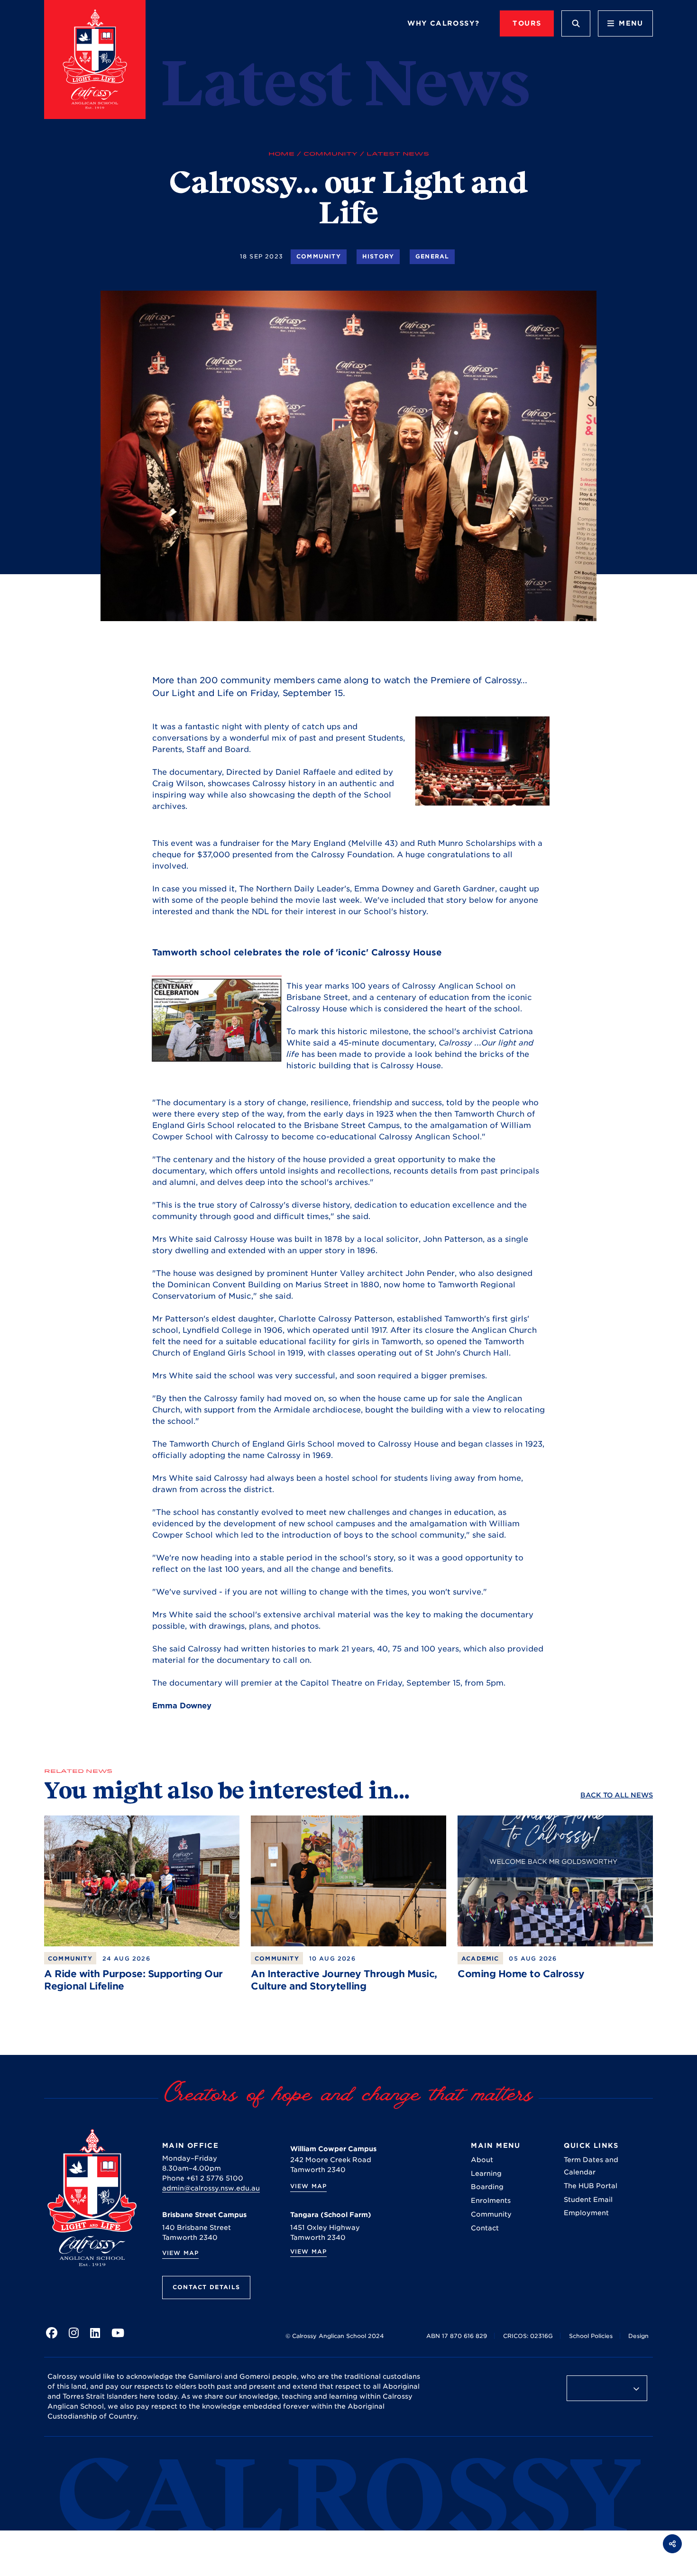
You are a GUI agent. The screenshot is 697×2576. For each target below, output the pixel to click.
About (482, 2160)
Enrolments (491, 2200)
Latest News (398, 154)
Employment (586, 2213)
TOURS (527, 23)
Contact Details (206, 2287)
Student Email (588, 2200)
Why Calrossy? (443, 23)
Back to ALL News (617, 1795)
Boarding (487, 2187)
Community (330, 154)
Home (281, 154)
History (378, 256)
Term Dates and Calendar (591, 2166)
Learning (486, 2173)
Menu (631, 23)
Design (638, 2336)
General (432, 256)
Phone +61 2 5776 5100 (203, 2178)
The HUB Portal (591, 2186)
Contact (485, 2228)
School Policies (591, 2336)
